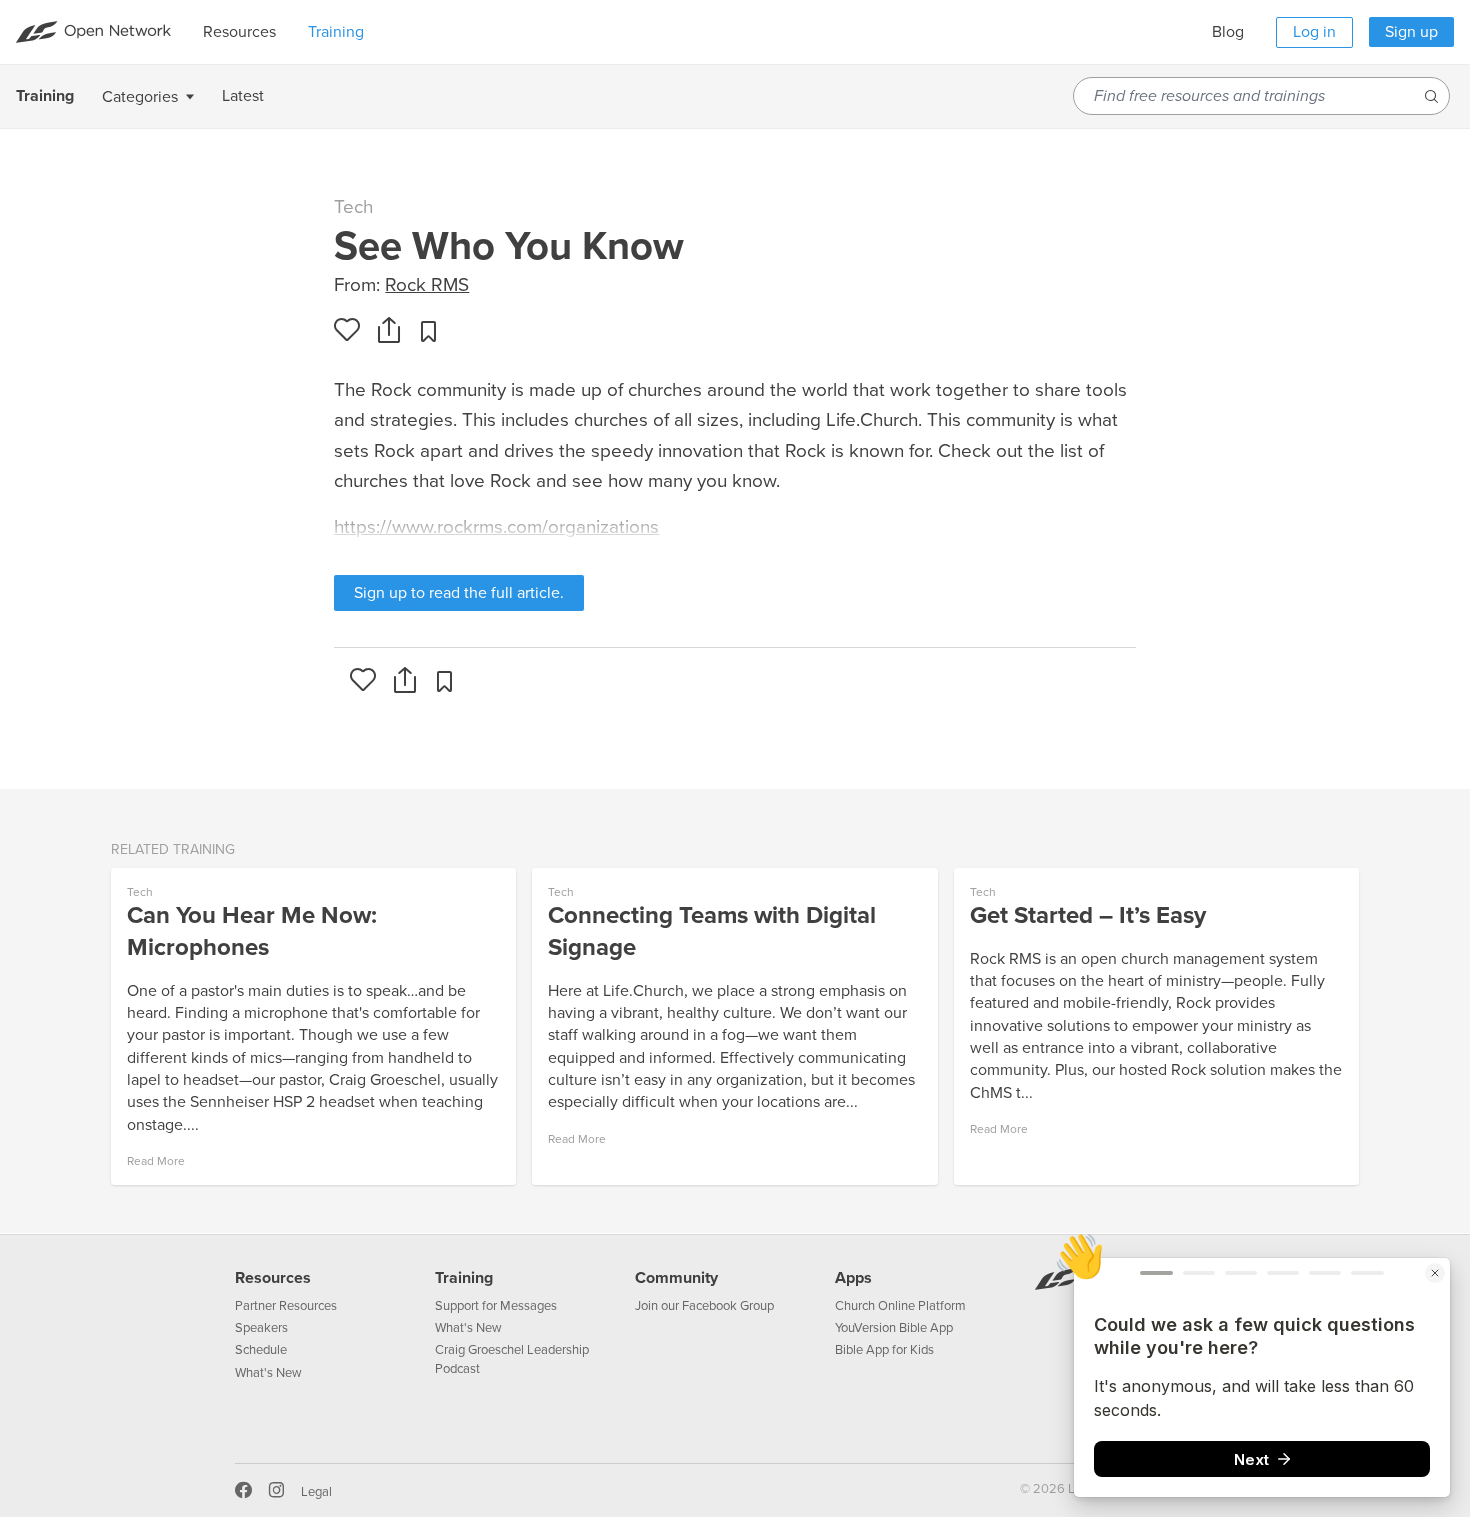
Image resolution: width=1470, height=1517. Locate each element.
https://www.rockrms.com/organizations (496, 527)
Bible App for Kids (884, 1350)
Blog (1228, 32)
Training (464, 1278)
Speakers (261, 1328)
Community (676, 1278)
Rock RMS (427, 285)
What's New (268, 1373)
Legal (316, 1492)
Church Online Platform (900, 1306)
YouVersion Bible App (894, 1328)
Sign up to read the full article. (459, 593)
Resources (273, 1278)
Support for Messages (496, 1306)
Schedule (261, 1350)
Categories (140, 97)
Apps (853, 1278)
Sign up (1411, 32)
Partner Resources (286, 1306)
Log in (1314, 32)
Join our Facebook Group (704, 1306)
